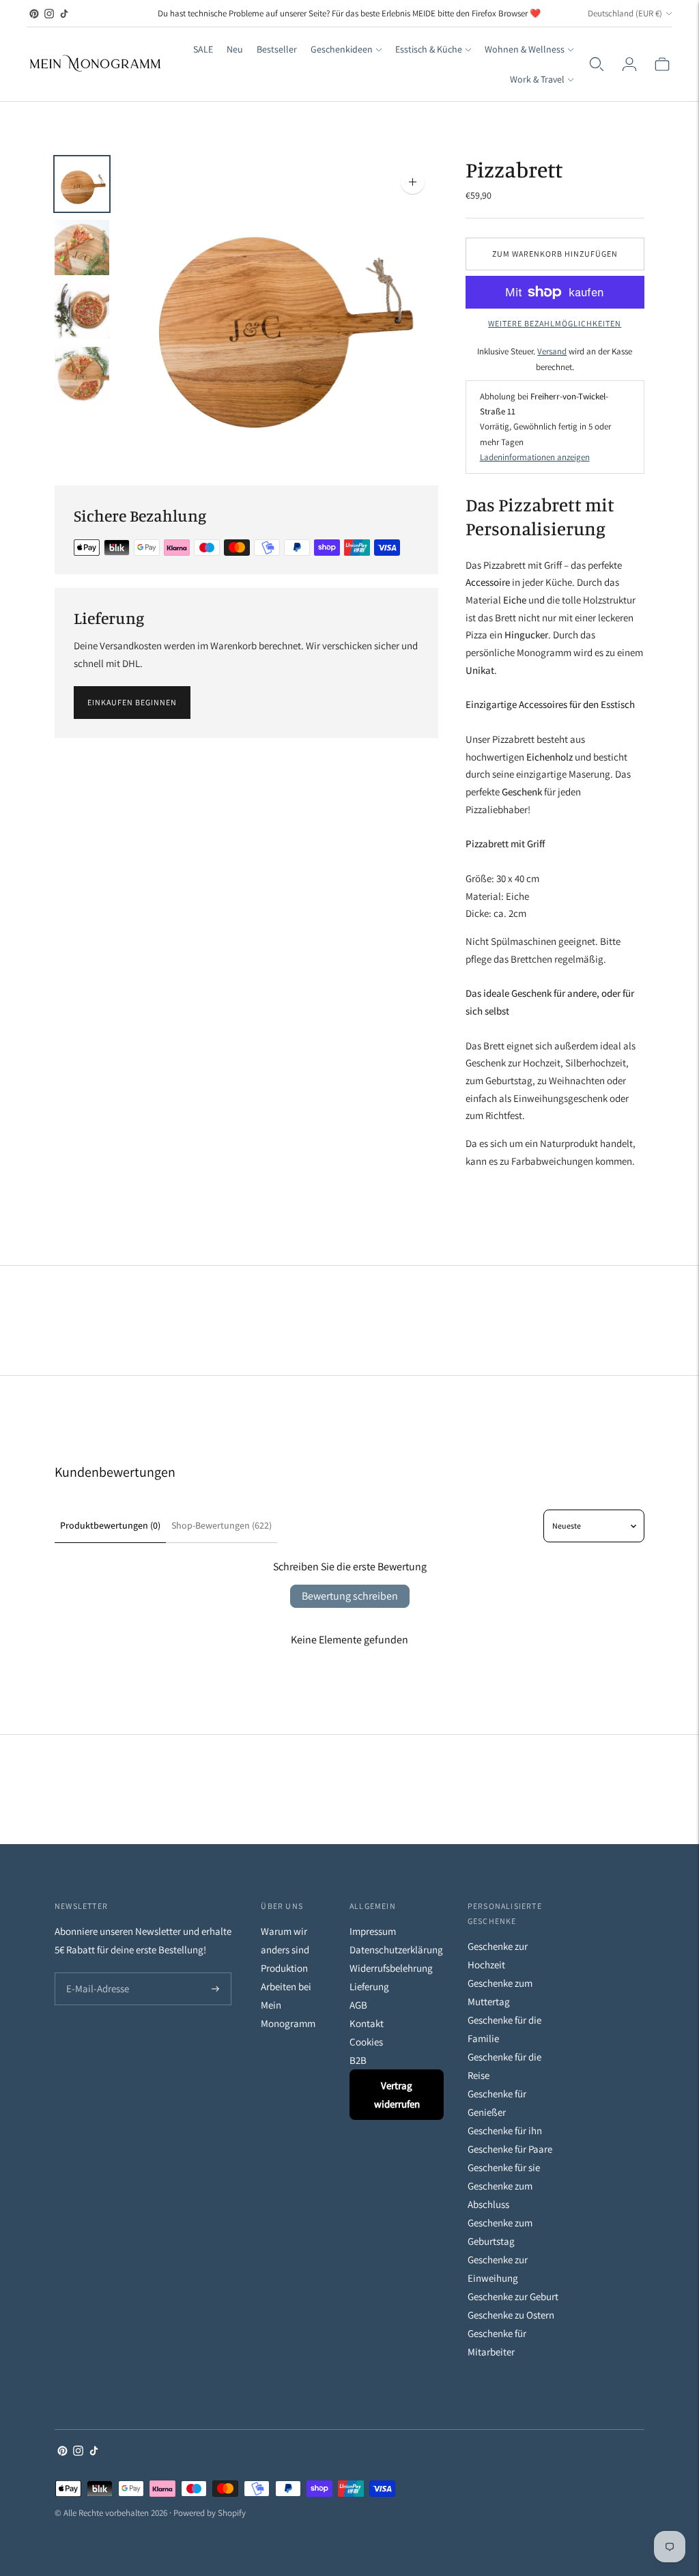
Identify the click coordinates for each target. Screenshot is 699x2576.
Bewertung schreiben (350, 1596)
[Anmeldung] (629, 64)
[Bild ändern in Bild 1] (82, 184)
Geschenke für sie (504, 2167)
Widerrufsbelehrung (391, 1968)
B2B (358, 2060)
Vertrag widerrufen (397, 2095)
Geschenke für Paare (510, 2149)
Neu (235, 49)
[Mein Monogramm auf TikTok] (64, 14)
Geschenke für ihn (505, 2131)
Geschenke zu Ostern (511, 2315)
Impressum (373, 1931)
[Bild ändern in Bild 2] (82, 247)
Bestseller (277, 49)
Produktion (284, 1968)
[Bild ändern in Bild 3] (82, 311)
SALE (203, 49)
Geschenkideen (342, 49)
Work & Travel (537, 79)
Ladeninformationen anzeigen (535, 457)
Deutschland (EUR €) (625, 13)
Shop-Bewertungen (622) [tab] (222, 1525)
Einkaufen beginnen (132, 702)
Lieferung (369, 1986)
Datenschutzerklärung (396, 1950)
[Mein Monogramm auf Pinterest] (34, 14)
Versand (552, 351)
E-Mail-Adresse (95, 1973)
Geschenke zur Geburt (513, 2296)
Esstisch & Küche (429, 49)
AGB (358, 2005)
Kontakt (367, 2023)
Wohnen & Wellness (525, 49)
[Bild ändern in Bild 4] (82, 374)
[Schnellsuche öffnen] (597, 64)
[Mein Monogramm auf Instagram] (49, 14)
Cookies (366, 2042)
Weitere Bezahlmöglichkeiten (555, 323)
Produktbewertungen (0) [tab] (110, 1525)
